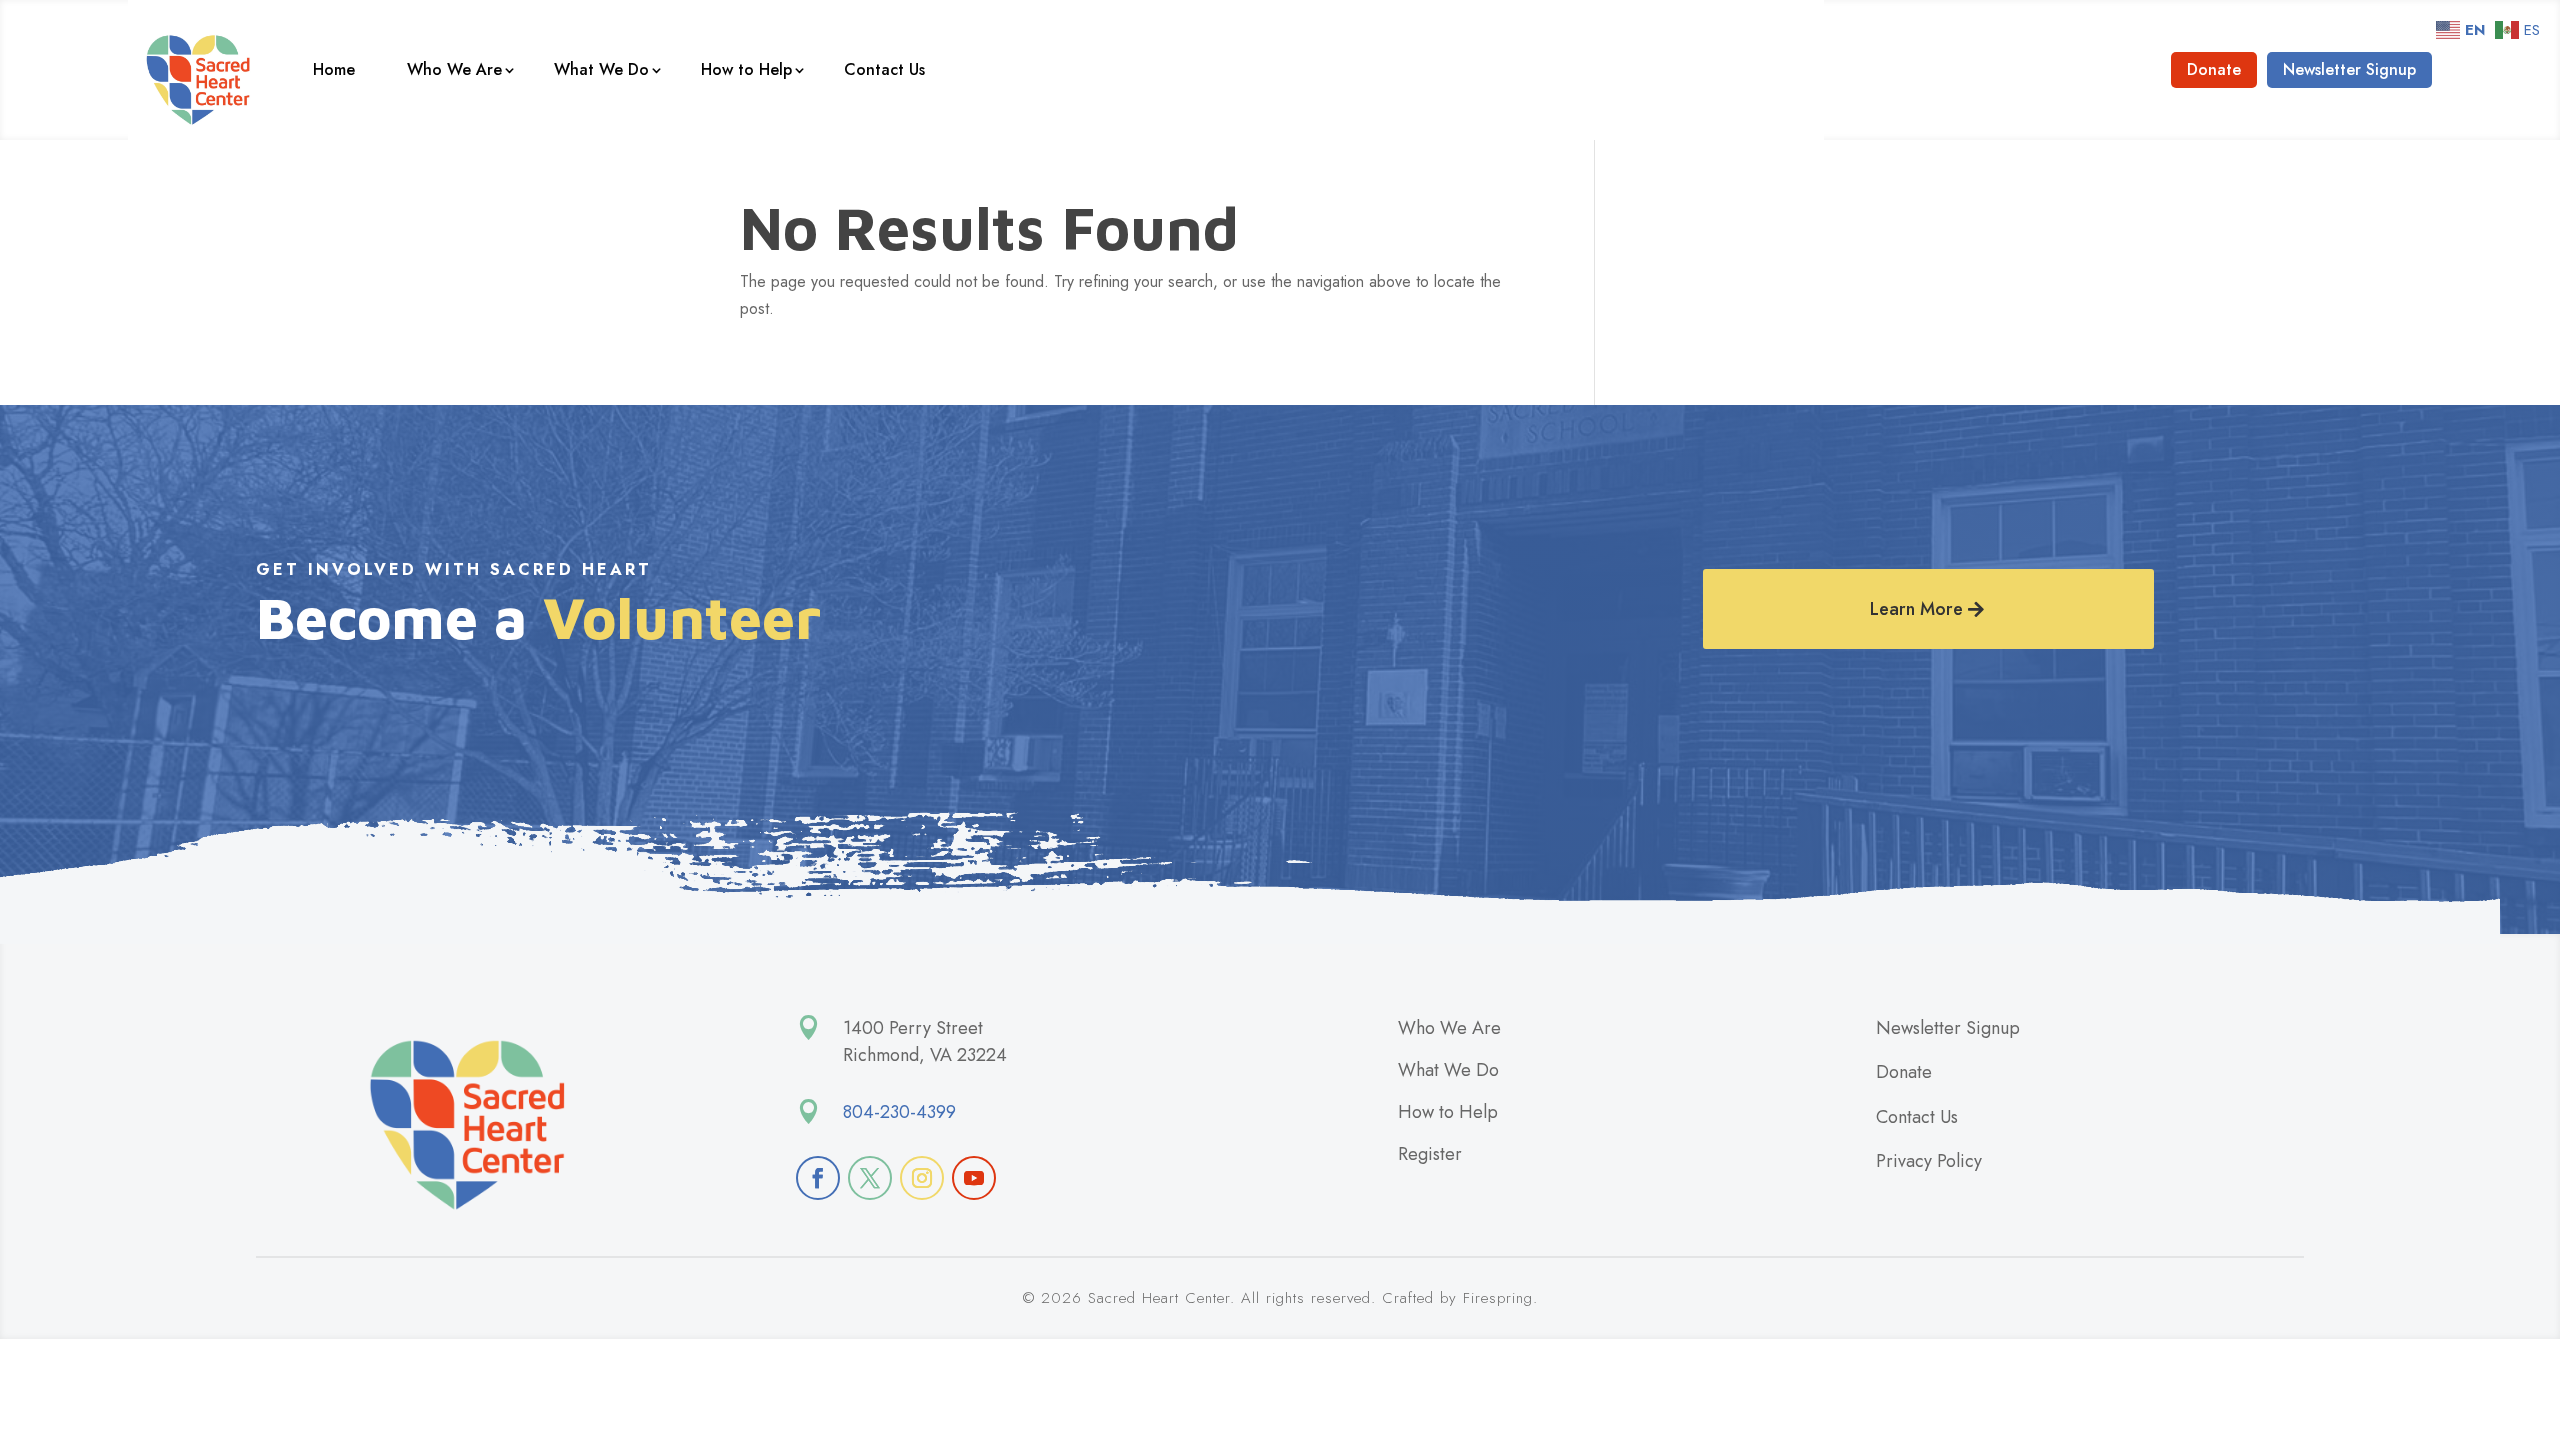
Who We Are (454, 69)
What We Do (601, 69)
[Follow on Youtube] (974, 1178)
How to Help (746, 69)
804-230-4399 (899, 1112)
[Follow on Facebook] (818, 1178)
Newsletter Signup (2349, 69)
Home (334, 69)
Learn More (1916, 609)
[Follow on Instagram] (922, 1178)
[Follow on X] (870, 1178)
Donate (2214, 69)
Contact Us (884, 69)
